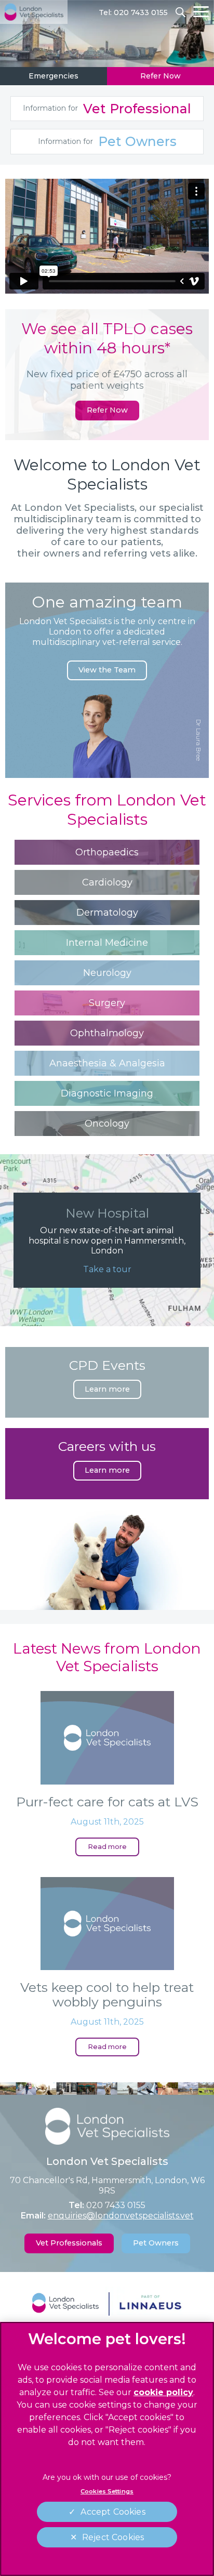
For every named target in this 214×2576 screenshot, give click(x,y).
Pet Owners (107, 141)
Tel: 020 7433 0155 (133, 12)
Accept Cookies (113, 2512)
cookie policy (163, 2392)
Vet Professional (107, 109)
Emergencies (53, 76)
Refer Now (160, 76)
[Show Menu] (201, 12)
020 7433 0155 (116, 2205)
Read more (107, 1847)
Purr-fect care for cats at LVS (107, 1802)
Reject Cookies (113, 2537)
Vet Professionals (69, 2243)
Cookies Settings (107, 2491)
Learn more (107, 1389)
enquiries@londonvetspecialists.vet (121, 2216)
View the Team (107, 670)
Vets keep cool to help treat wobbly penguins (107, 1994)
